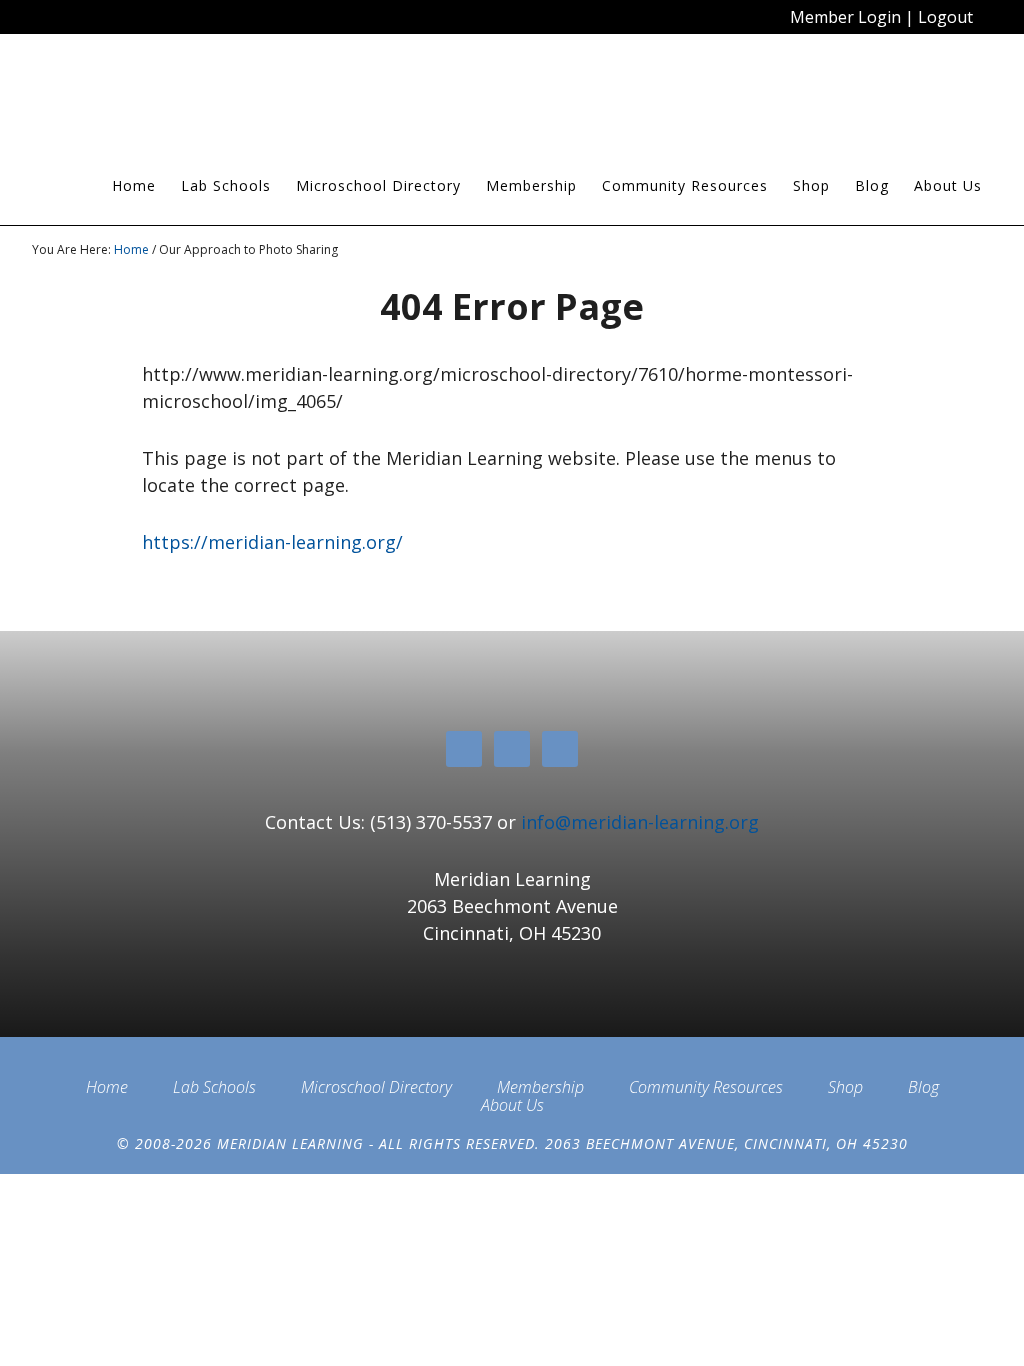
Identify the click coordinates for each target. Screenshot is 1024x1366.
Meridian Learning (212, 99)
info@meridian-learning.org (640, 822)
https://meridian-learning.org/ (272, 542)
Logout (945, 17)
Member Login (845, 17)
